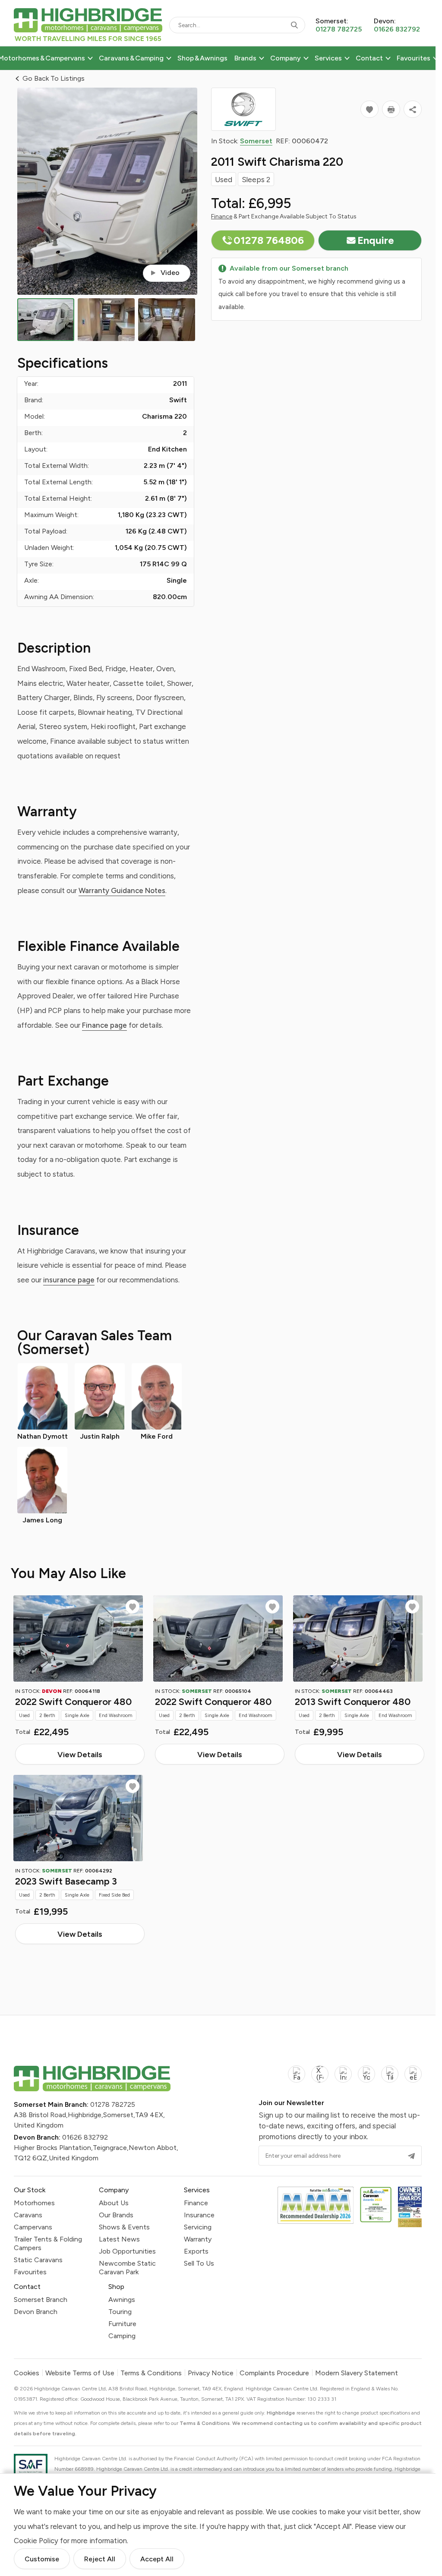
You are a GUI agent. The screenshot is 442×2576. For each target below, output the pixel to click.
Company (286, 58)
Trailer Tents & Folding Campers (48, 2243)
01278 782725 (113, 2104)
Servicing (198, 2227)
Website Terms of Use (80, 2373)
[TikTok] (390, 2079)
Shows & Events (124, 2227)
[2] (106, 320)
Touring (120, 2312)
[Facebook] (297, 2079)
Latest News (119, 2239)
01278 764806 (269, 240)
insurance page (69, 1280)
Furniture (122, 2324)
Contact (369, 58)
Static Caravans (38, 2260)
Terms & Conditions (151, 2373)
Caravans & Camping (131, 58)
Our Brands (116, 2215)
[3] (167, 320)
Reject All (100, 2559)
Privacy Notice (211, 2373)
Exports (196, 2251)
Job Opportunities (127, 2251)
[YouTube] (366, 2079)
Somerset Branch (41, 2300)
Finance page (104, 1025)
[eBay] (413, 2079)
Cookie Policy (36, 2541)
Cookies (27, 2373)
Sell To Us (199, 2263)
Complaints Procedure (274, 2373)
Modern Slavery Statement (357, 2373)
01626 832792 (85, 2137)
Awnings (122, 2300)
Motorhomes (34, 2203)
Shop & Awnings (202, 58)
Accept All (157, 2559)
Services (328, 58)
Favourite (133, 1607)
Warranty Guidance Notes (122, 890)
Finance (222, 216)
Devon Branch (36, 2312)
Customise (42, 2559)
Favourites (414, 58)
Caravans (28, 2215)
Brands (245, 58)
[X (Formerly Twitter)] (320, 2079)
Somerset (256, 141)
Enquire (376, 240)
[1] (46, 320)
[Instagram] (343, 2079)
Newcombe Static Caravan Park (127, 2268)
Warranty (198, 2239)
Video (170, 273)
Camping (122, 2336)
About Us (114, 2203)
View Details (80, 1754)
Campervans (33, 2227)
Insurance (199, 2215)
